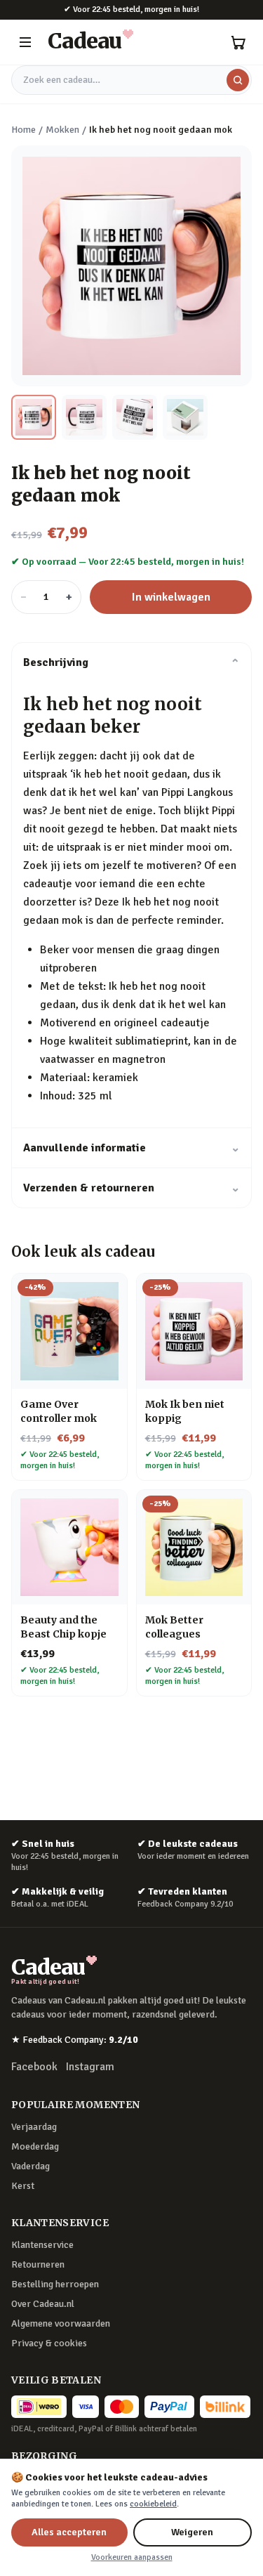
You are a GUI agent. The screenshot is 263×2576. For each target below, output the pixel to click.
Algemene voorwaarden (61, 2323)
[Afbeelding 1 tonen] (34, 417)
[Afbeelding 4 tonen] (185, 417)
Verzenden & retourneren (131, 1188)
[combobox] (131, 80)
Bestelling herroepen (55, 2284)
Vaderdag (31, 2166)
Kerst (23, 2186)
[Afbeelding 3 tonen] (135, 417)
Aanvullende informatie (131, 1148)
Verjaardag (34, 2127)
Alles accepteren (69, 2532)
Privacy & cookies (49, 2343)
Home (23, 130)
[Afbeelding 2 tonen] (84, 417)
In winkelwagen (171, 597)
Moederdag (35, 2146)
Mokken (62, 130)
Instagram (90, 2067)
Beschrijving (131, 662)
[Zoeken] (238, 80)
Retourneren (38, 2264)
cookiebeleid (153, 2504)
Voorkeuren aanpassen (132, 2557)
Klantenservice (42, 2245)
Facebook (34, 2067)
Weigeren (192, 2532)
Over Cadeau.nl (43, 2304)
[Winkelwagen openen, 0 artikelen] (238, 42)
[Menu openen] (25, 42)
